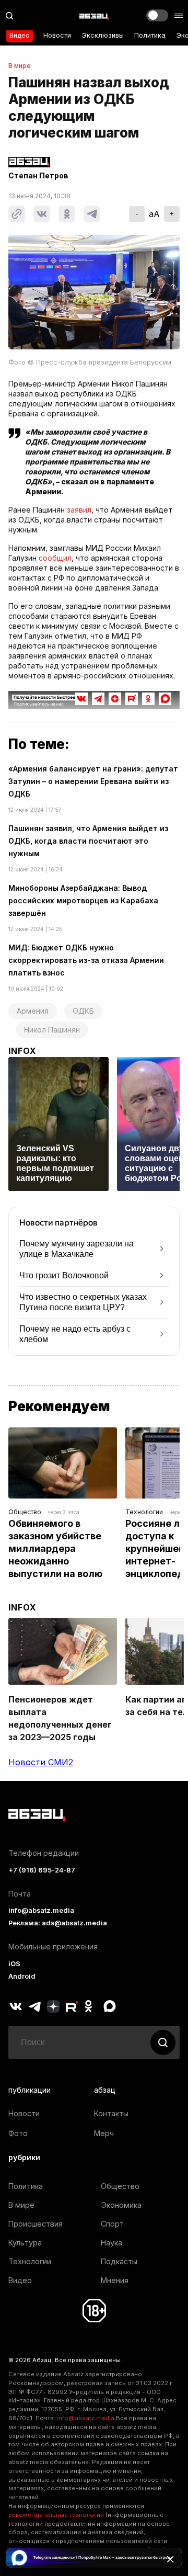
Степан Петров (38, 176)
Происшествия (36, 2224)
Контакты (111, 2113)
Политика (150, 35)
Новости (57, 35)
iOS (14, 1964)
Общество (25, 1512)
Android (22, 1976)
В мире (20, 66)
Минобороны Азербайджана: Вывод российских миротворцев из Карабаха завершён (83, 900)
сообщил (55, 558)
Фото (18, 2133)
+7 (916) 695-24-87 (42, 1870)
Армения (33, 1011)
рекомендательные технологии (56, 2515)
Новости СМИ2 (41, 1762)
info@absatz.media (41, 1910)
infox (22, 1051)
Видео (20, 35)
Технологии (144, 1512)
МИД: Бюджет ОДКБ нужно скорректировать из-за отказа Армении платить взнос (86, 960)
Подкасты (119, 2261)
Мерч (104, 2133)
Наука (111, 2243)
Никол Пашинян (52, 1030)
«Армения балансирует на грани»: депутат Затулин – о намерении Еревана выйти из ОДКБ (93, 781)
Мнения (115, 2280)
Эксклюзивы (103, 35)
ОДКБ (83, 1011)
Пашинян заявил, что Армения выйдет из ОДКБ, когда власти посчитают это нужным (88, 841)
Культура (25, 2243)
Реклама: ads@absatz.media (58, 1923)
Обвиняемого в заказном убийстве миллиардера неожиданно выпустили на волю (56, 1548)
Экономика (121, 2205)
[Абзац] (94, 16)
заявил (79, 510)
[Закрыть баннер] (170, 2559)
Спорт (112, 2224)
